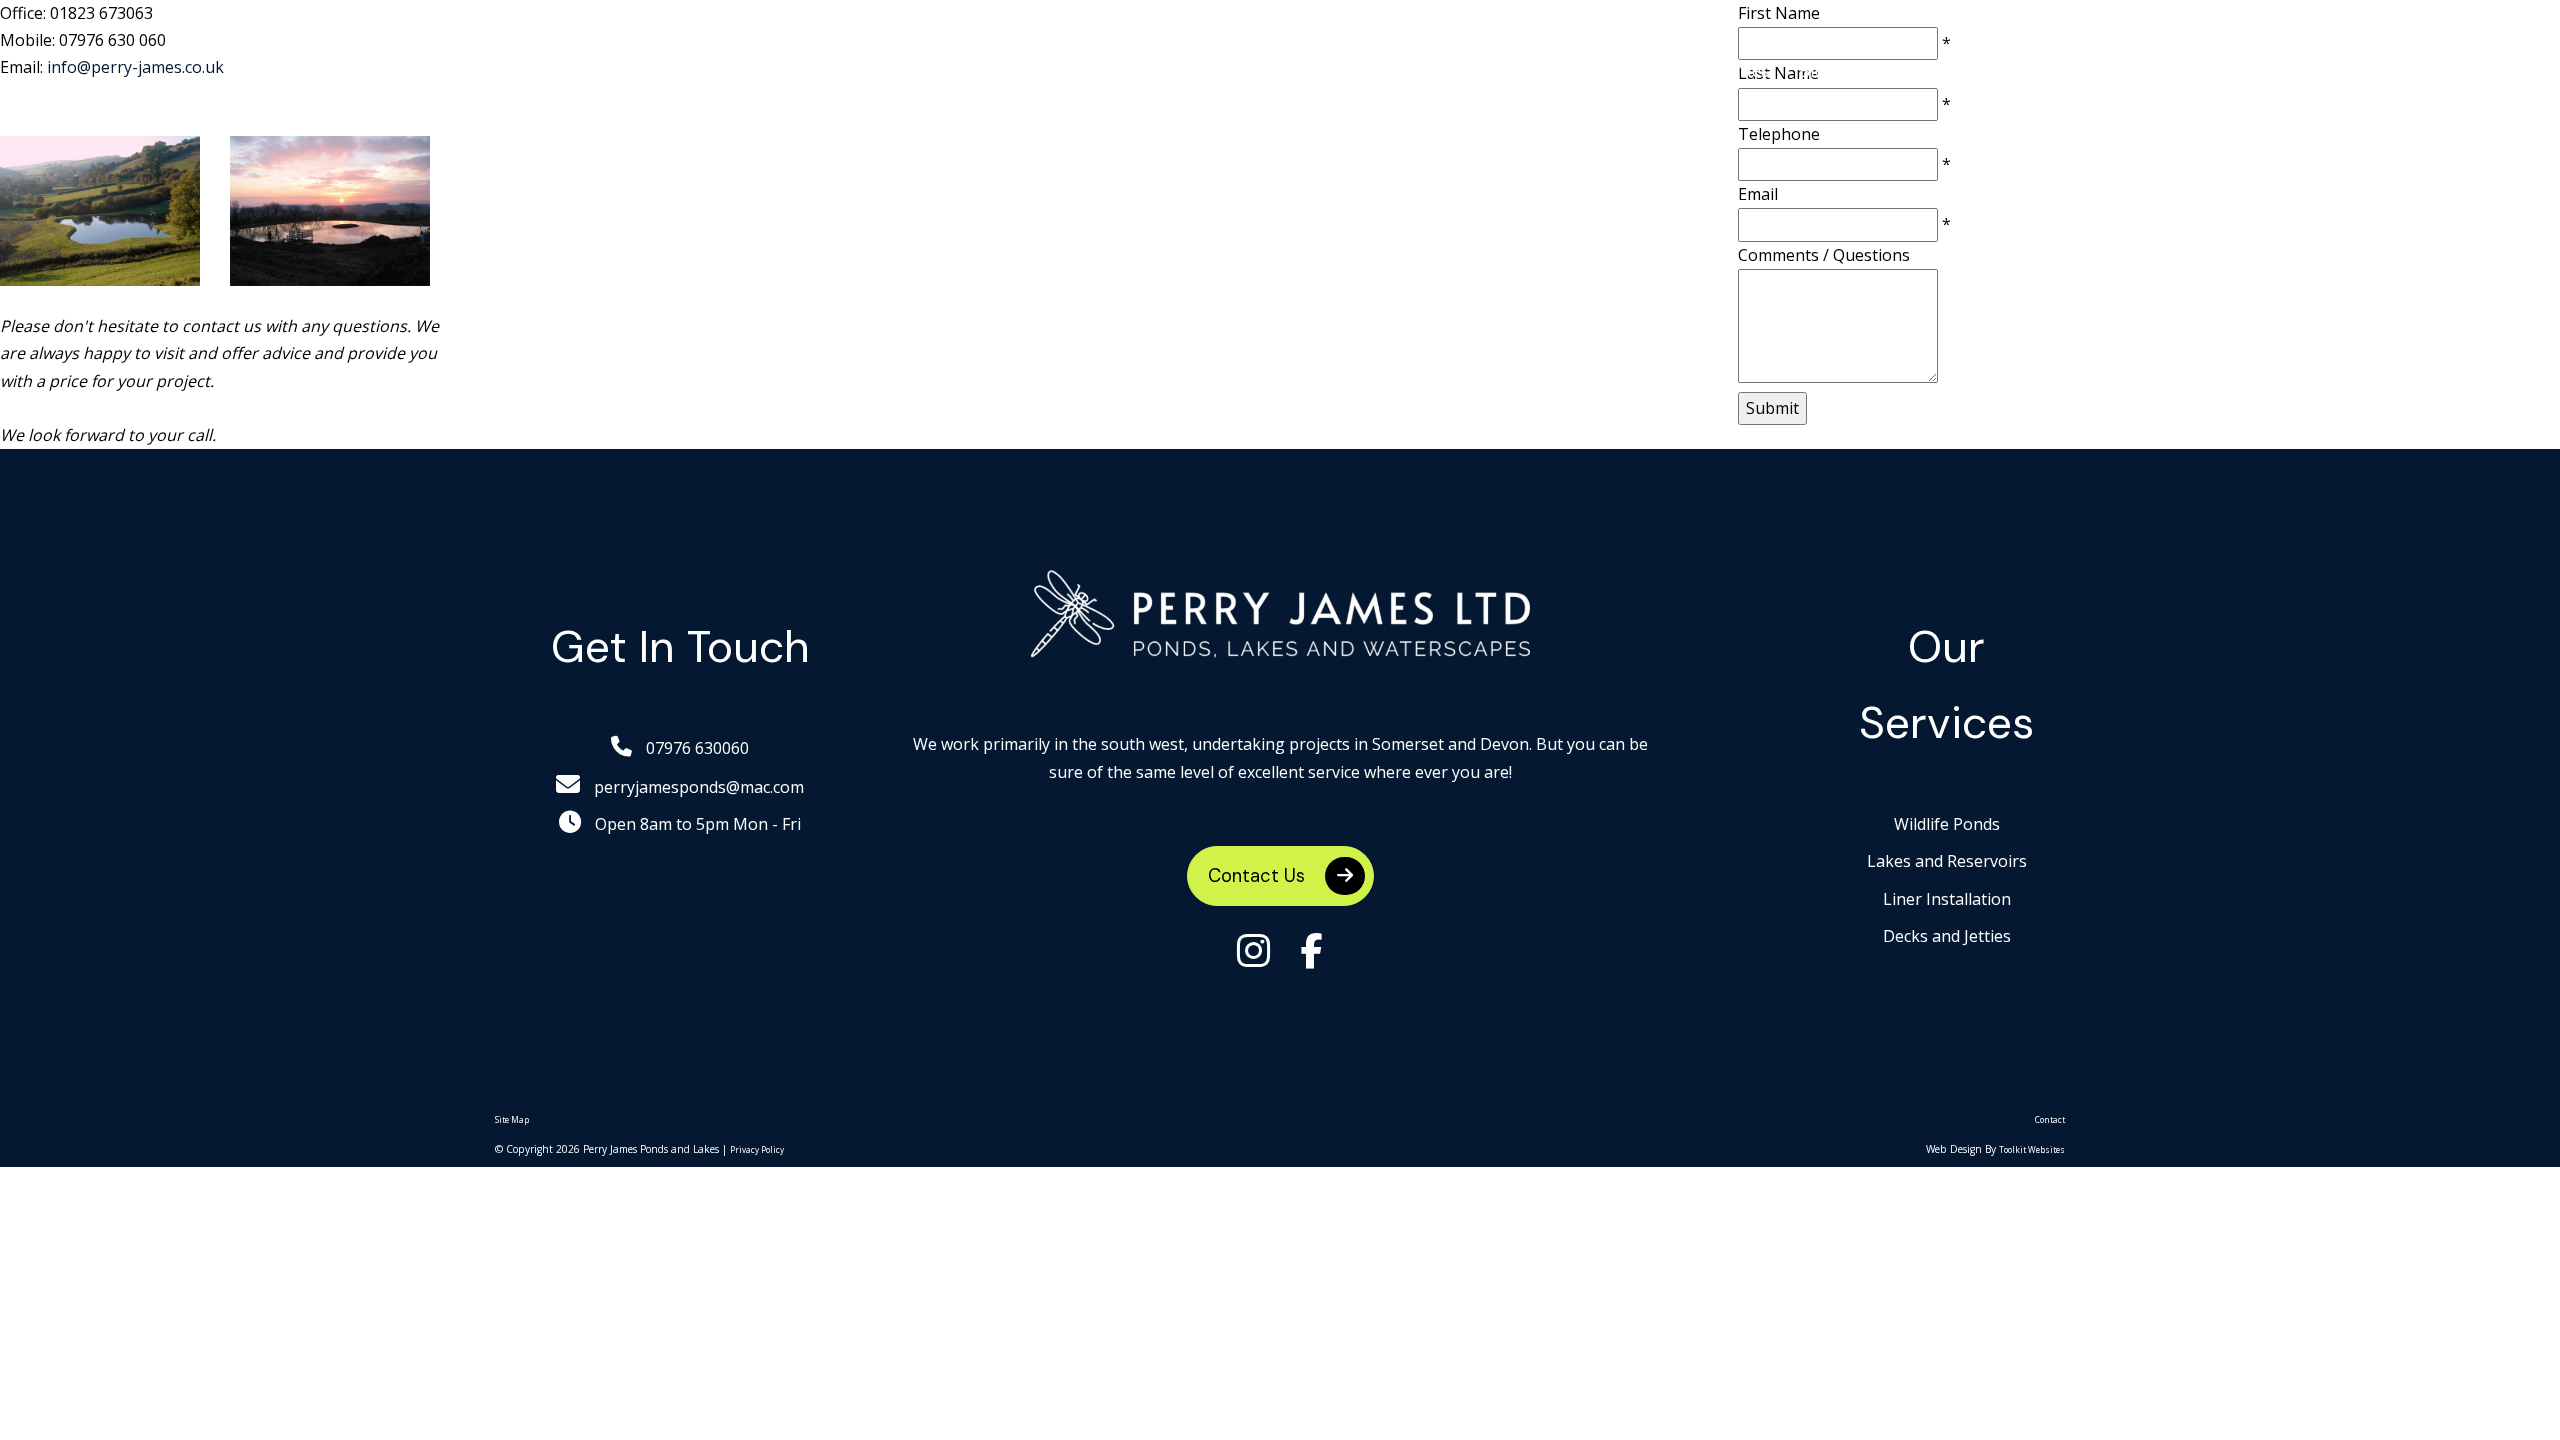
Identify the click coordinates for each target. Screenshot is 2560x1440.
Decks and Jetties (1698, 70)
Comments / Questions (1824, 255)
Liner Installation (1527, 70)
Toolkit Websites (2032, 1149)
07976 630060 (695, 748)
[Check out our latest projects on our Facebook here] (1312, 952)
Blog (1817, 70)
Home (1054, 70)
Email (1758, 194)
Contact (2050, 1119)
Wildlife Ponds (1167, 70)
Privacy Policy (757, 1149)
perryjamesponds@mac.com (697, 787)
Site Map (512, 1119)
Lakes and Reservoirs (1341, 70)
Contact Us (1259, 876)
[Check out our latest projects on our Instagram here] (1254, 952)
